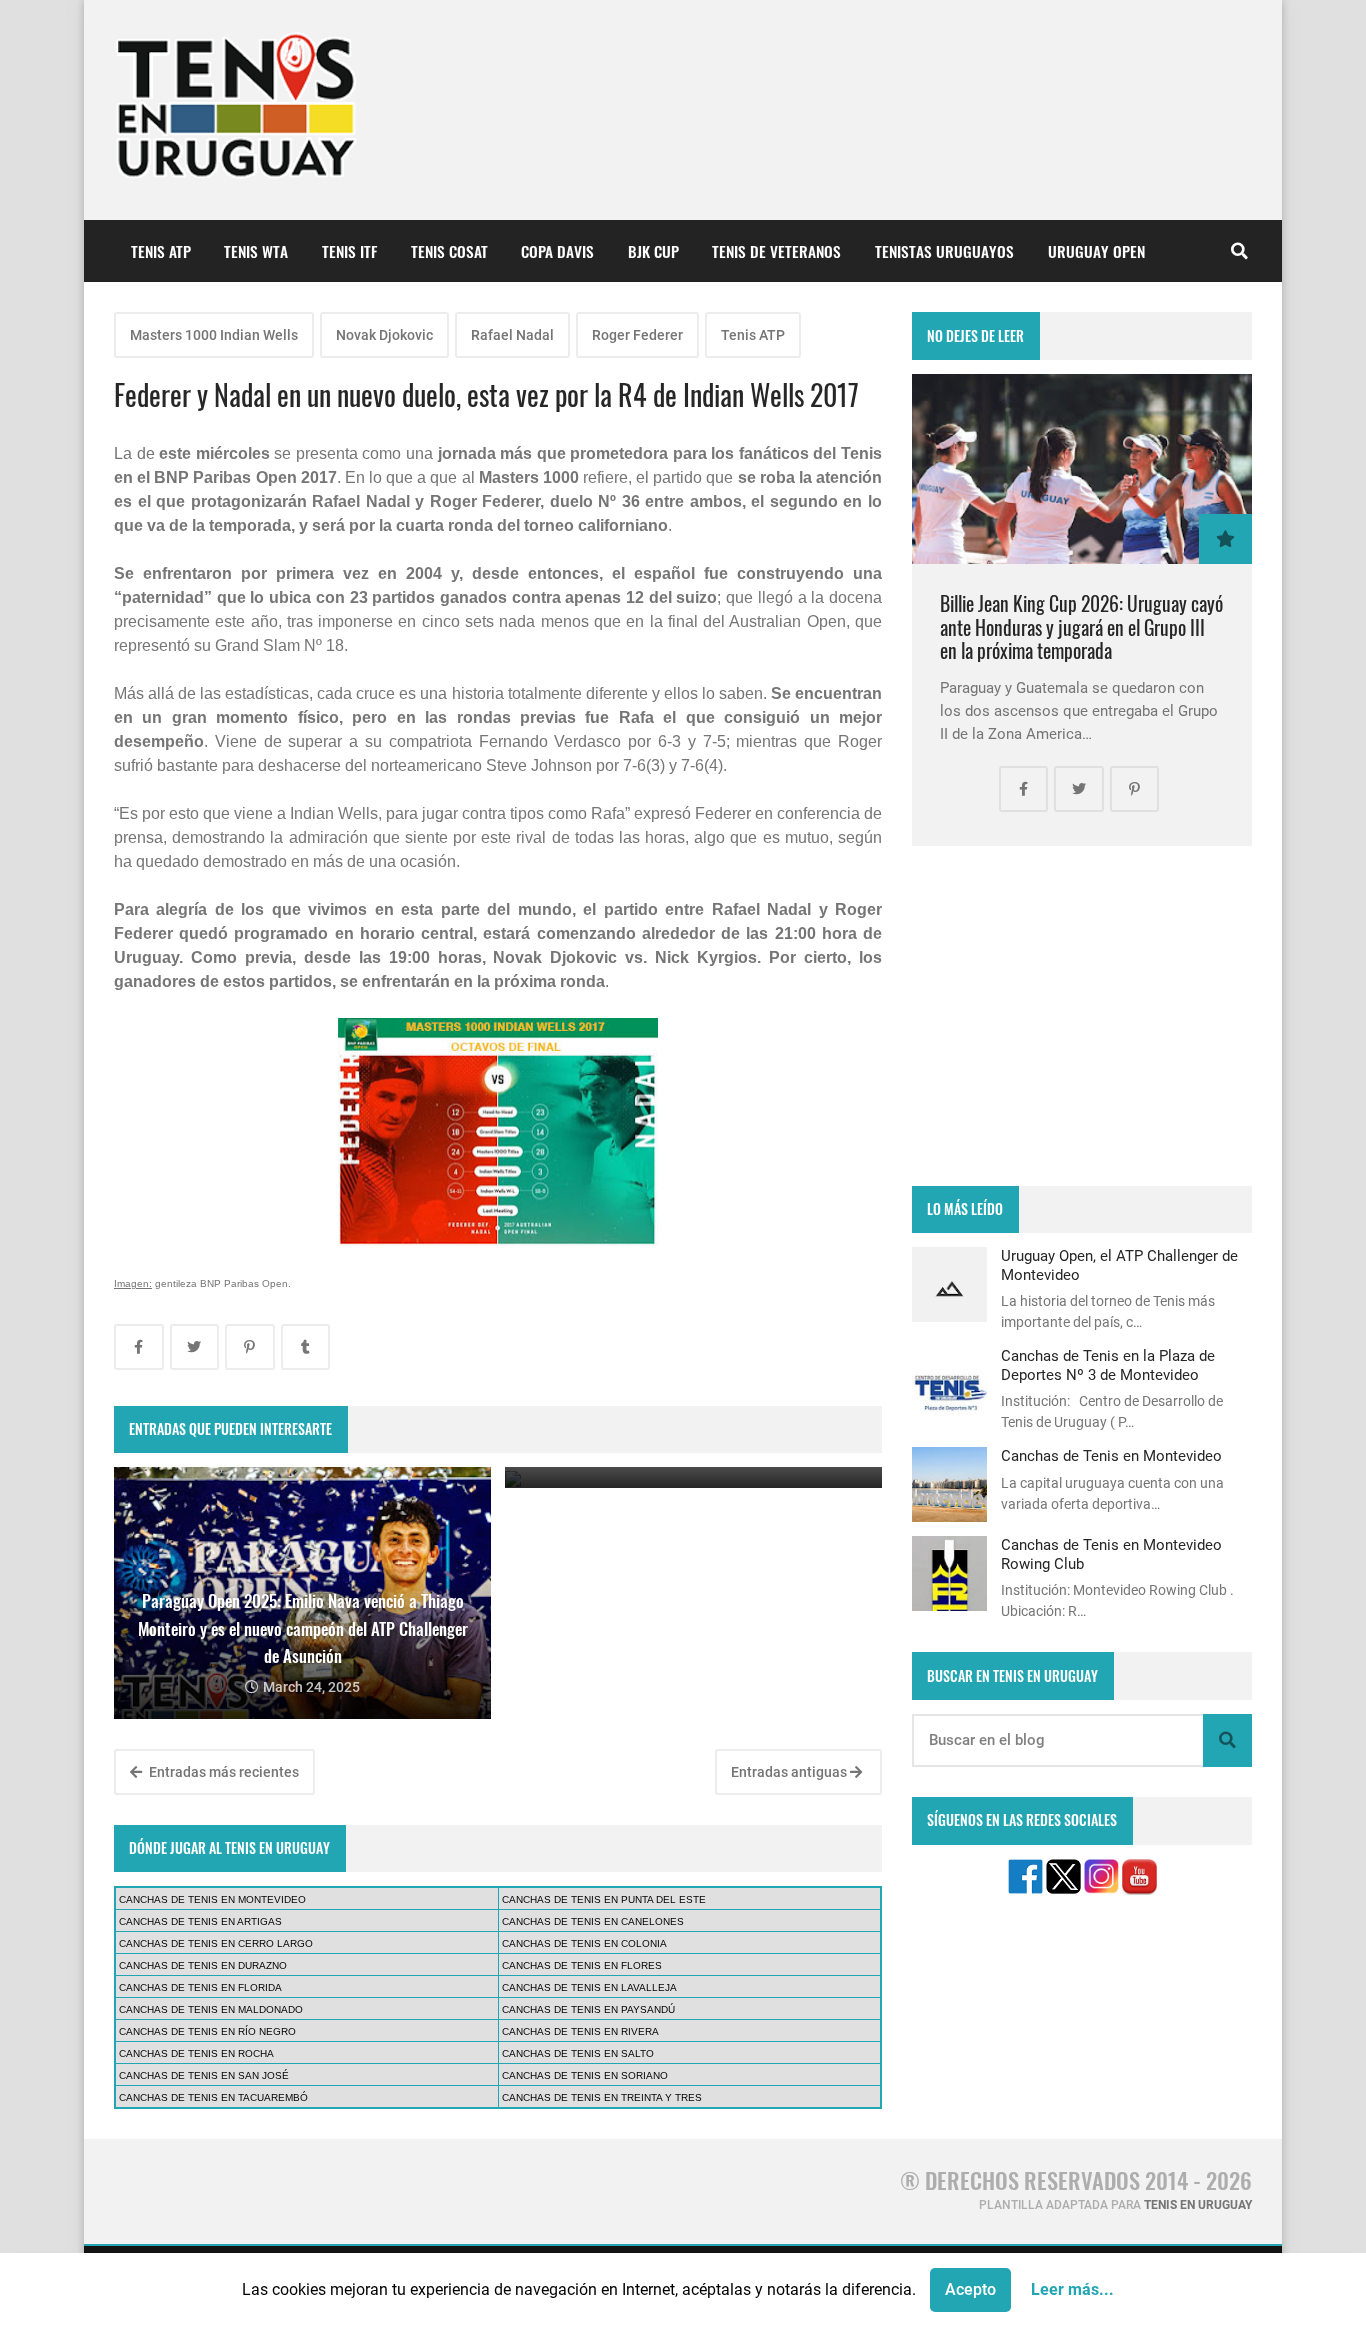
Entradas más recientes (222, 1772)
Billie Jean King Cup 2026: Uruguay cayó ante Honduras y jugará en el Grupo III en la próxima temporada (1081, 627)
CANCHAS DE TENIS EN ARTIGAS (200, 1921)
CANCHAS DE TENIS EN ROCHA (196, 2053)
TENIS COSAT (449, 251)
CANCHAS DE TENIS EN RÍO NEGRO (207, 2031)
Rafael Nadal (512, 335)
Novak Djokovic (384, 335)
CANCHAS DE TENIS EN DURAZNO (203, 1965)
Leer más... (1072, 2289)
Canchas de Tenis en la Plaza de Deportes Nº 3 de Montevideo (1108, 1365)
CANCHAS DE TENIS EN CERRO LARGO (216, 1943)
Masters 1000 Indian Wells (214, 335)
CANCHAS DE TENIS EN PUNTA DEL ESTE (604, 1899)
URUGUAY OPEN (1096, 251)
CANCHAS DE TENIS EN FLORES (582, 1965)
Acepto (970, 2289)
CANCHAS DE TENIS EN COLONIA (584, 1943)
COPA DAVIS (557, 251)
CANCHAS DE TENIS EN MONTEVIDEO (212, 1899)
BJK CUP (653, 251)
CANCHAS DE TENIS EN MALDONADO (211, 2009)
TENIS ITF (349, 251)
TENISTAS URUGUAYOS (944, 251)
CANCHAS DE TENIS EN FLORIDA (200, 1987)
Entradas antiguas (790, 1772)
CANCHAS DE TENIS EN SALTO (578, 2053)
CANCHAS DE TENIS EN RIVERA (580, 2031)
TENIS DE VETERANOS (776, 251)
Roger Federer (637, 335)
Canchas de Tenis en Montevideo (1111, 1456)
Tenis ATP (753, 335)
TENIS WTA (256, 251)
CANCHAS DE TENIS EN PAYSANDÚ (588, 2009)
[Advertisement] (1082, 1016)
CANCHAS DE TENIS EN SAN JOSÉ (204, 2075)
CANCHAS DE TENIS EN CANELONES (593, 1921)
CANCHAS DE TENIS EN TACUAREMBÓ (213, 2097)
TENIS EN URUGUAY (1198, 2205)
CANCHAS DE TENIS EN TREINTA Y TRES (602, 2097)
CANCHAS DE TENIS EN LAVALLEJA (589, 1987)
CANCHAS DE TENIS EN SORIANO (585, 2075)
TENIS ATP (161, 251)
